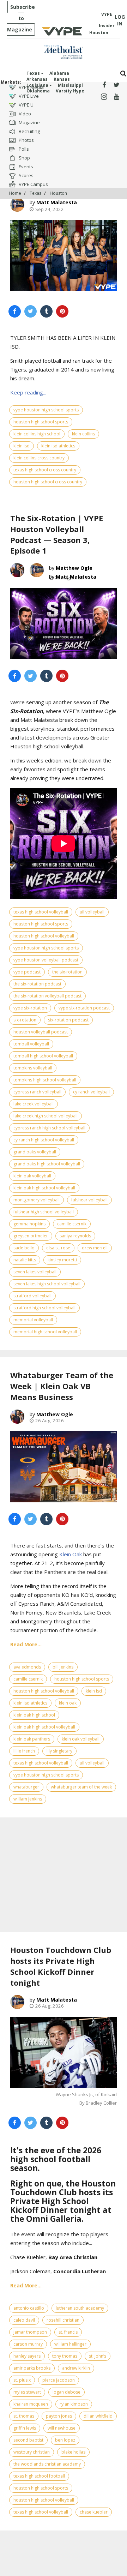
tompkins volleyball (33, 1068)
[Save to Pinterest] (62, 311)
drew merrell (95, 1248)
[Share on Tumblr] (46, 311)
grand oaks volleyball (35, 1152)
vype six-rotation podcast (84, 1008)
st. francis (68, 2332)
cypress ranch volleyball (37, 1092)
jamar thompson (30, 2332)
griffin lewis (25, 2428)
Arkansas (37, 79)
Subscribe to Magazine (21, 18)
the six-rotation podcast (37, 984)
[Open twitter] (117, 85)
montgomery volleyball (37, 1200)
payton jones (59, 2416)
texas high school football (39, 2476)
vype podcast (27, 972)
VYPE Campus (33, 184)
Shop (24, 158)
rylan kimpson (74, 2404)
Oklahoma (38, 91)
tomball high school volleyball (43, 1056)
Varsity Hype (70, 91)
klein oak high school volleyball (44, 1188)
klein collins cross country (39, 458)
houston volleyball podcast (41, 1032)
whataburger (26, 1787)
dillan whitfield (98, 2416)
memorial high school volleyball (45, 1332)
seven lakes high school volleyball (47, 1284)
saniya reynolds (75, 1236)
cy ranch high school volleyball (44, 1140)
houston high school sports (41, 422)
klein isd (22, 446)
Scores (26, 175)
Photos (26, 140)
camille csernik (72, 1224)
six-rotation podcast (68, 1020)
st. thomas (24, 2416)
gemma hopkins (29, 1224)
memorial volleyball (33, 1320)
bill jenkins (63, 1667)
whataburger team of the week (81, 1787)
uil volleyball (92, 912)
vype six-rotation (30, 1008)
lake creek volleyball (34, 1104)
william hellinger (70, 2344)
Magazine (29, 122)
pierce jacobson (59, 2380)
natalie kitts (25, 1260)
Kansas (62, 79)
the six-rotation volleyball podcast (47, 996)
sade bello (24, 1248)
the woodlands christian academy (47, 2464)
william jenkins (28, 1799)
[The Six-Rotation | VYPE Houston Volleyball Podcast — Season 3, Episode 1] (64, 624)
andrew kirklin (76, 2368)
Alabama (59, 73)
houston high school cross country (48, 482)
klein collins (83, 434)
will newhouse (62, 2428)
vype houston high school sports (46, 410)
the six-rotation (67, 972)
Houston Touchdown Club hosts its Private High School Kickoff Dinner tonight (61, 1966)
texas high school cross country (45, 470)
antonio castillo (29, 2308)
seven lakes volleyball (35, 1272)
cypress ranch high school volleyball (49, 1128)
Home (15, 193)
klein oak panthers (32, 1739)
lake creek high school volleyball (46, 1116)
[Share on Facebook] (15, 311)
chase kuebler (94, 2512)
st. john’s (98, 2356)
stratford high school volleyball (44, 1308)
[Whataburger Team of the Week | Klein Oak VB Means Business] (64, 1467)
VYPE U (26, 105)
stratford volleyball (32, 1296)
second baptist (28, 2440)
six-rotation (25, 1020)
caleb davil (24, 2320)
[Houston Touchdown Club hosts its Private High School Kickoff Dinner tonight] (64, 2052)
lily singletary (59, 1751)
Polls (23, 149)
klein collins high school (37, 434)
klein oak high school (34, 1715)
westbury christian (32, 2452)
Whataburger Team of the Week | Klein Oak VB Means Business (62, 1386)
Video (24, 114)
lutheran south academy (80, 2308)
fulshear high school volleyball (44, 1212)
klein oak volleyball (32, 1176)
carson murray (28, 2344)
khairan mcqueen (31, 2404)
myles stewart (27, 2392)
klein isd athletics (58, 446)
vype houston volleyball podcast (46, 960)
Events (25, 167)
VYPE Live (28, 96)
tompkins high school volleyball (45, 1080)
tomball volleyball (31, 1044)
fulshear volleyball (89, 1200)
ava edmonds (27, 1667)
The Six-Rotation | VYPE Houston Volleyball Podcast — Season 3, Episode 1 (57, 534)
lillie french (24, 1751)
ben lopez (65, 2440)
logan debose (66, 2392)
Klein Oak (71, 1554)
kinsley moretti (62, 1260)
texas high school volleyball (41, 912)
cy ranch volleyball (91, 1092)
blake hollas (73, 2452)
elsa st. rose (58, 1248)
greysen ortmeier (31, 1236)
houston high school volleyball (44, 936)
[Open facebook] (104, 85)
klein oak (68, 1703)
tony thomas (65, 2356)
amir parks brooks (32, 2368)
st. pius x (22, 2380)
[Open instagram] (104, 97)
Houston (58, 193)
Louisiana (38, 85)
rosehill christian (63, 2320)
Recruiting (29, 131)
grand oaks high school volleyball (47, 1164)
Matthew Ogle (74, 568)
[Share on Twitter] (31, 311)
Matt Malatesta (57, 202)
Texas (34, 73)
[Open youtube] (117, 97)
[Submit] (123, 74)
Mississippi (70, 85)
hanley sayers (27, 2356)
